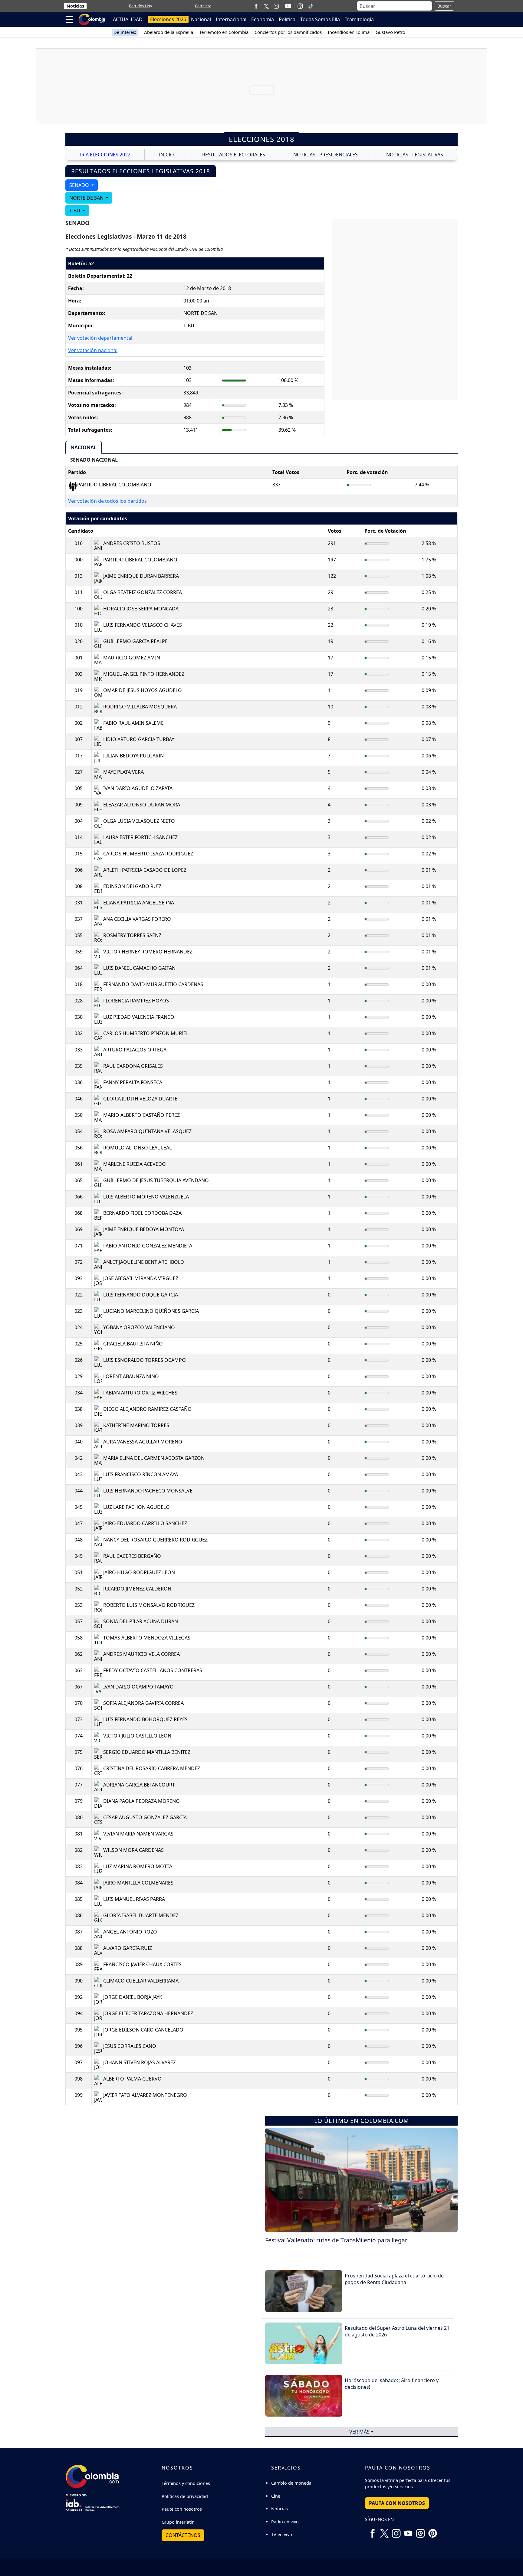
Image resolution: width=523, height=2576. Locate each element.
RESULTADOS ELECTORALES (234, 155)
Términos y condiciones (186, 2483)
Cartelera (203, 6)
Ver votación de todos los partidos (107, 501)
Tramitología (359, 19)
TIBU (75, 211)
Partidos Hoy (141, 6)
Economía (263, 19)
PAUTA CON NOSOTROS (397, 2503)
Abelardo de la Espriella (169, 32)
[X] (266, 6)
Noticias (75, 6)
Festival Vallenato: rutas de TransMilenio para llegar (336, 2240)
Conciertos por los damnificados (288, 32)
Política (287, 19)
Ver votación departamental (100, 338)
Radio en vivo (285, 2522)
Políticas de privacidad (185, 2496)
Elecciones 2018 (262, 139)
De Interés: (125, 32)
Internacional (231, 19)
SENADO (80, 185)
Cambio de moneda (291, 2483)
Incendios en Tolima (349, 32)
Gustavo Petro (390, 32)
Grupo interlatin (178, 2522)
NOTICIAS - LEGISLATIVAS (415, 155)
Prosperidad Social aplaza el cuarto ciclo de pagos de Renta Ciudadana (394, 2279)
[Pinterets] (433, 2531)
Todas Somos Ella (320, 19)
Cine (276, 2496)
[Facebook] (256, 6)
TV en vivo (282, 2534)
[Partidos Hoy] (300, 6)
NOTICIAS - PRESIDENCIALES (326, 155)
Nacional (201, 19)
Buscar (444, 6)
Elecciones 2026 (168, 19)
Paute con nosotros (182, 2509)
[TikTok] (311, 6)
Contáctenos (183, 2535)
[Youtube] (288, 6)
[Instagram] (276, 6)
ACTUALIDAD (128, 19)
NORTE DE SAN (87, 198)
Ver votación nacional (93, 350)
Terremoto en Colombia (224, 32)
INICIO (166, 155)
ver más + (361, 2432)
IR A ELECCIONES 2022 (105, 155)
